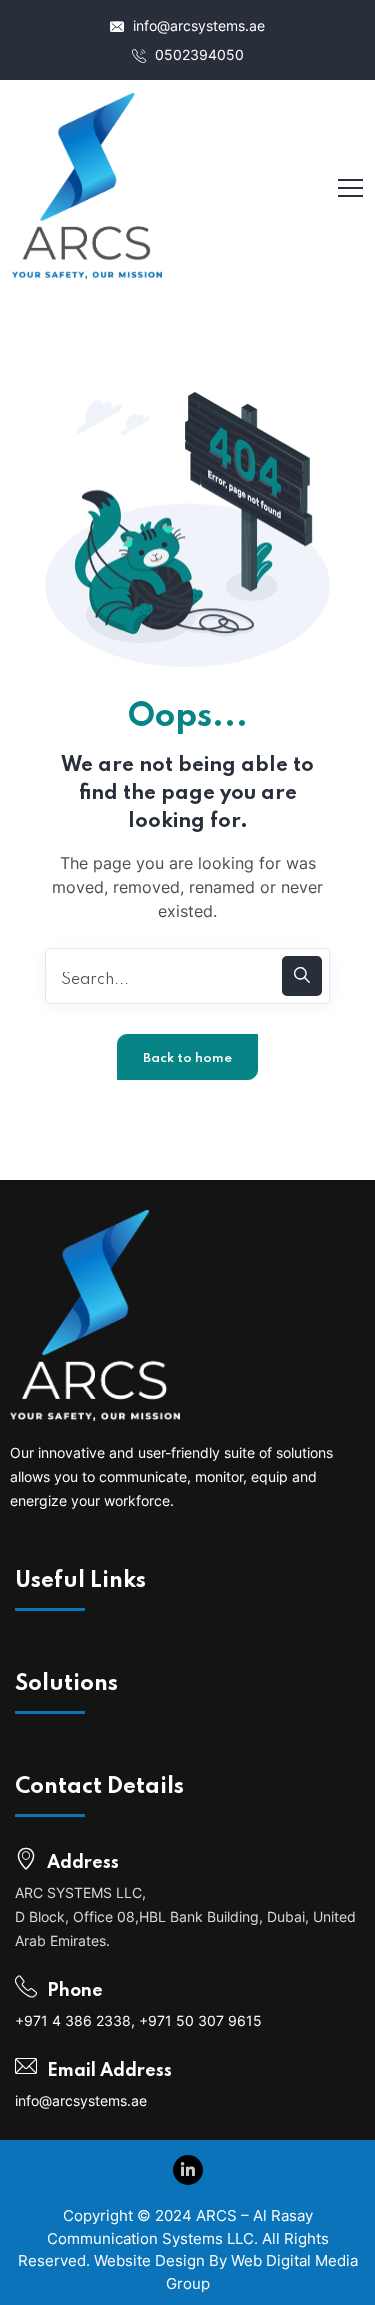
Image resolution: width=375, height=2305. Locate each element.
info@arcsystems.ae (197, 25)
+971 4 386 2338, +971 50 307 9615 (138, 2020)
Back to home (187, 1058)
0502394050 (197, 54)
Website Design (149, 2260)
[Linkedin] (188, 2170)
